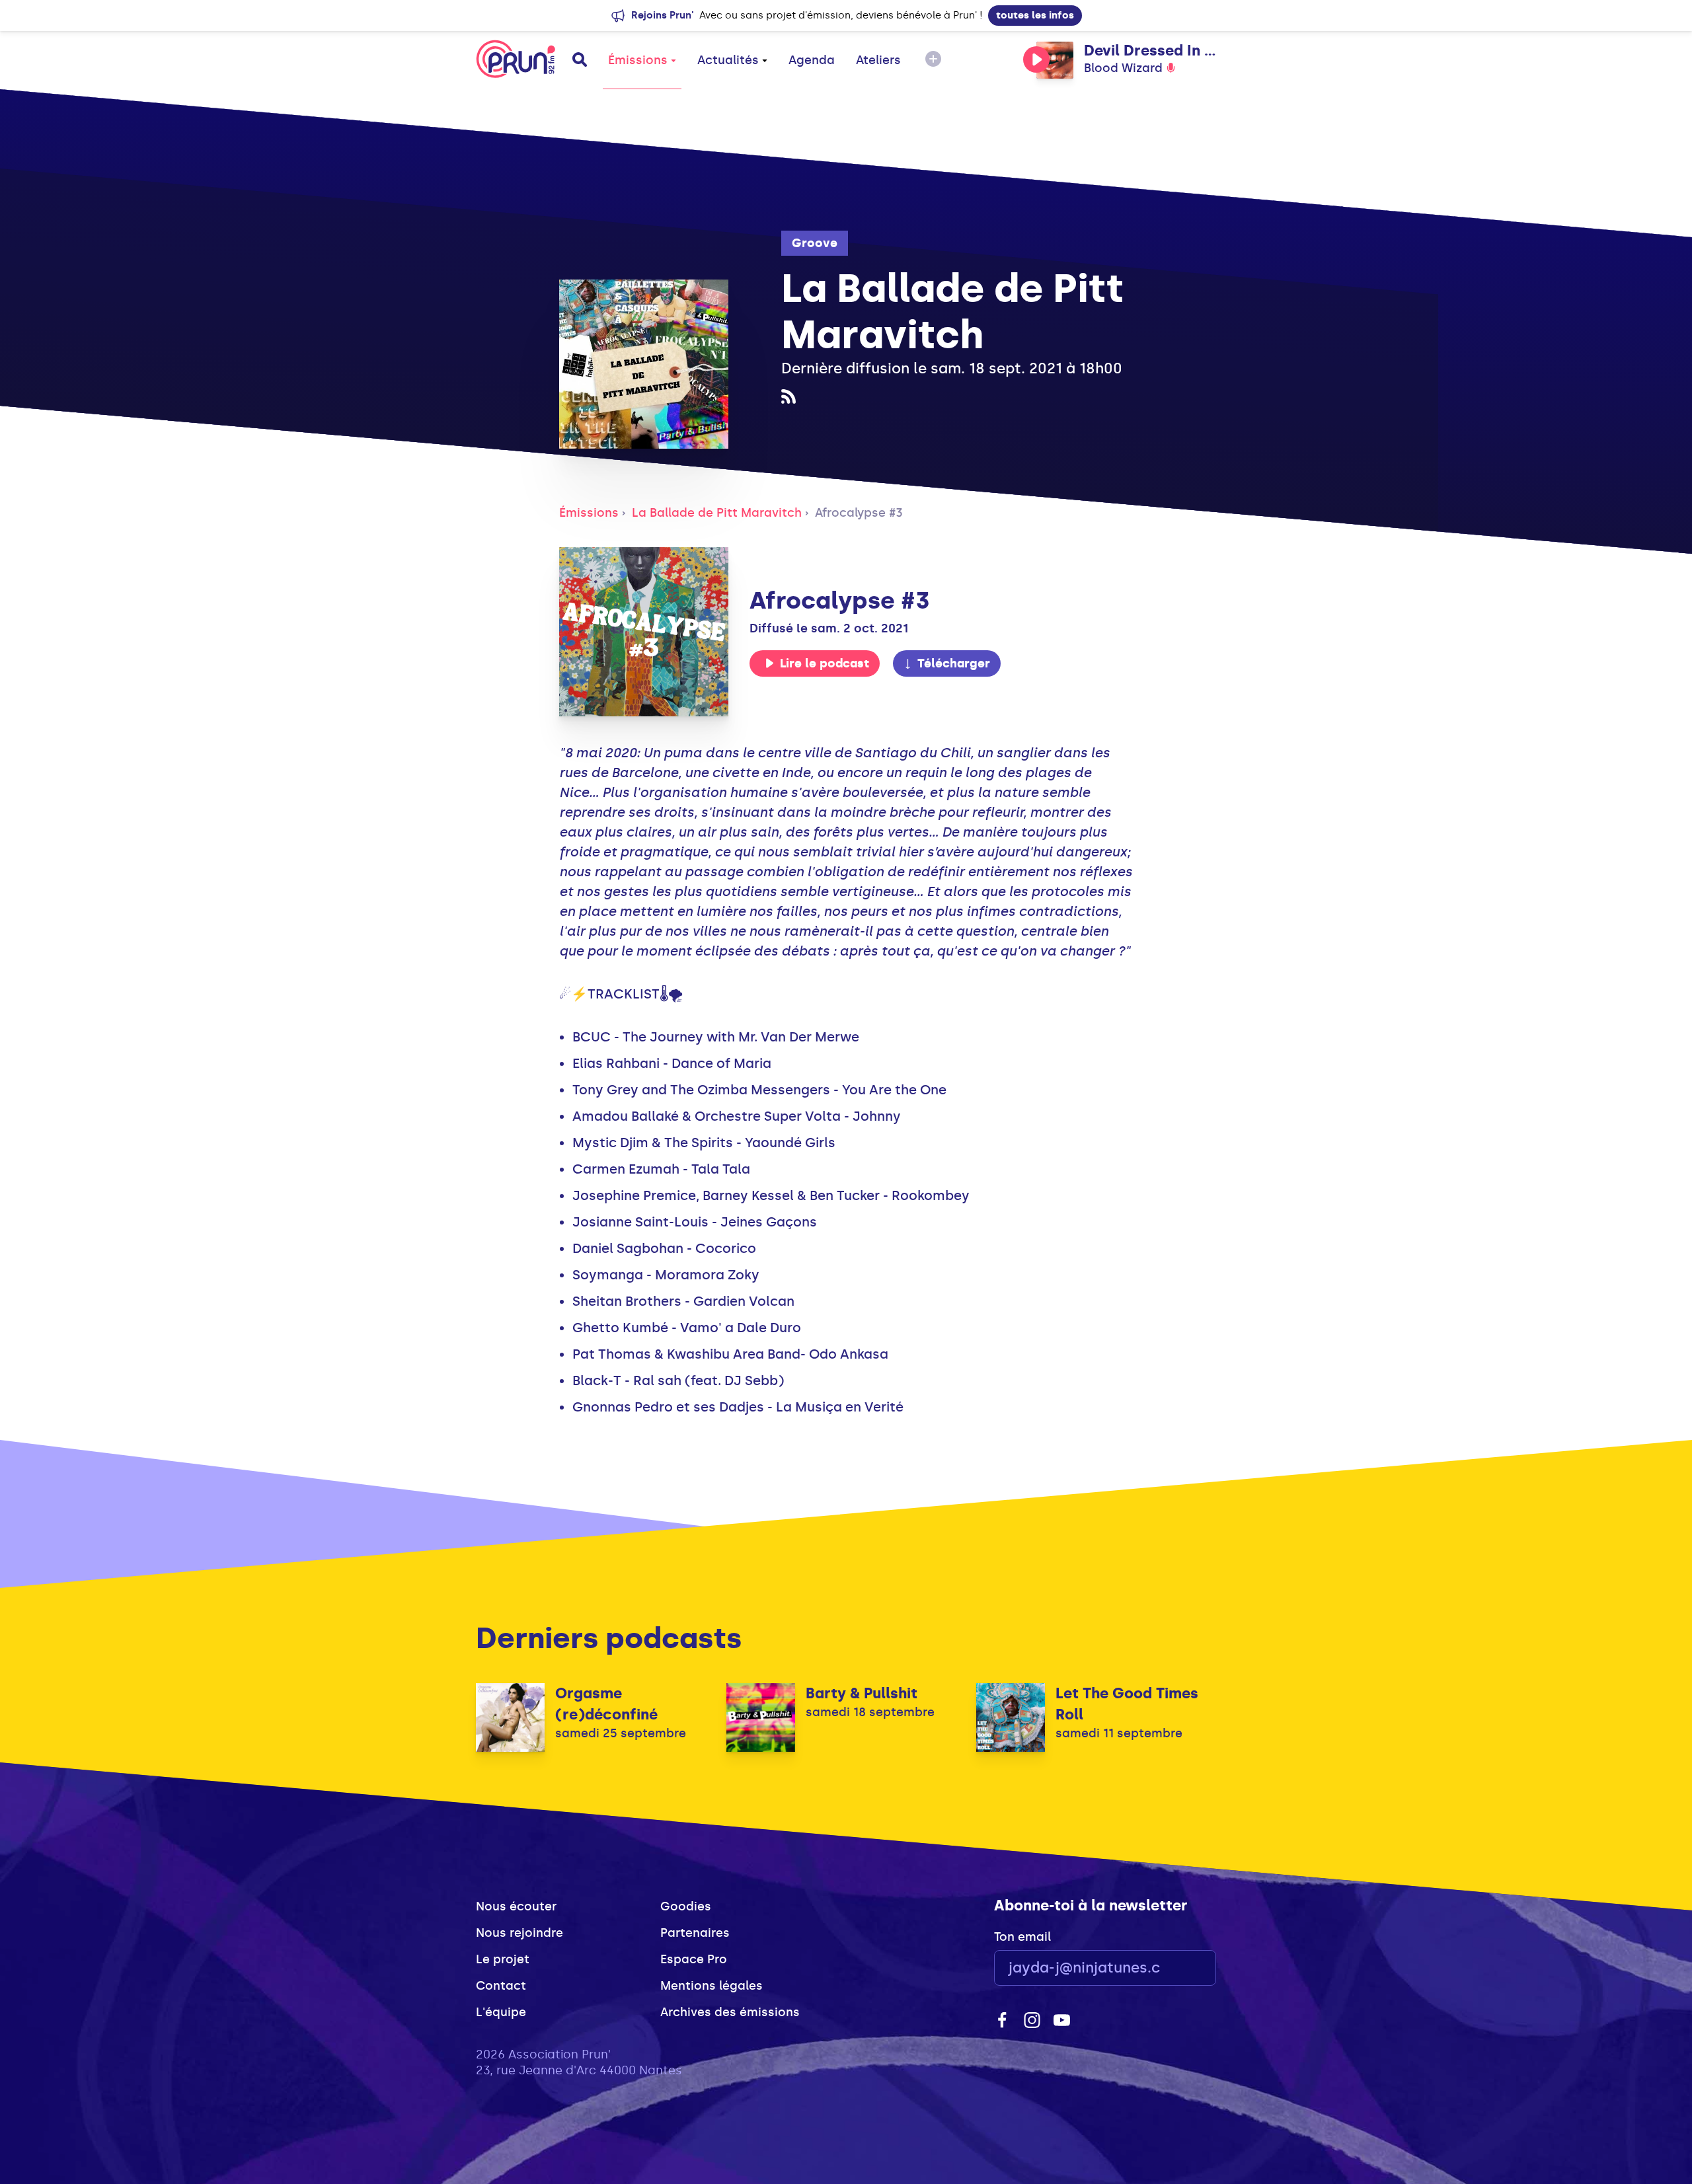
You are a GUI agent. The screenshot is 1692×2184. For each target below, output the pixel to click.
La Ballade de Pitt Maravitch (717, 513)
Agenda (812, 60)
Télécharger (954, 663)
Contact (501, 1986)
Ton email (1022, 1937)
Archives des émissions (730, 2012)
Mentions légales (711, 1986)
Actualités (728, 60)
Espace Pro (694, 1959)
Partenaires (695, 1933)
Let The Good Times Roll (1127, 1704)
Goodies (686, 1906)
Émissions (638, 60)
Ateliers (878, 60)
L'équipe (501, 2012)
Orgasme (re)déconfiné (606, 1704)
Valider (1170, 1968)
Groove (815, 243)
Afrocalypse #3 (859, 513)
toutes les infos (1035, 15)
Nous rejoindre (519, 1933)
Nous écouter (516, 1906)
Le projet (503, 1959)
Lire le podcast (825, 663)
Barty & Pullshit (862, 1693)
